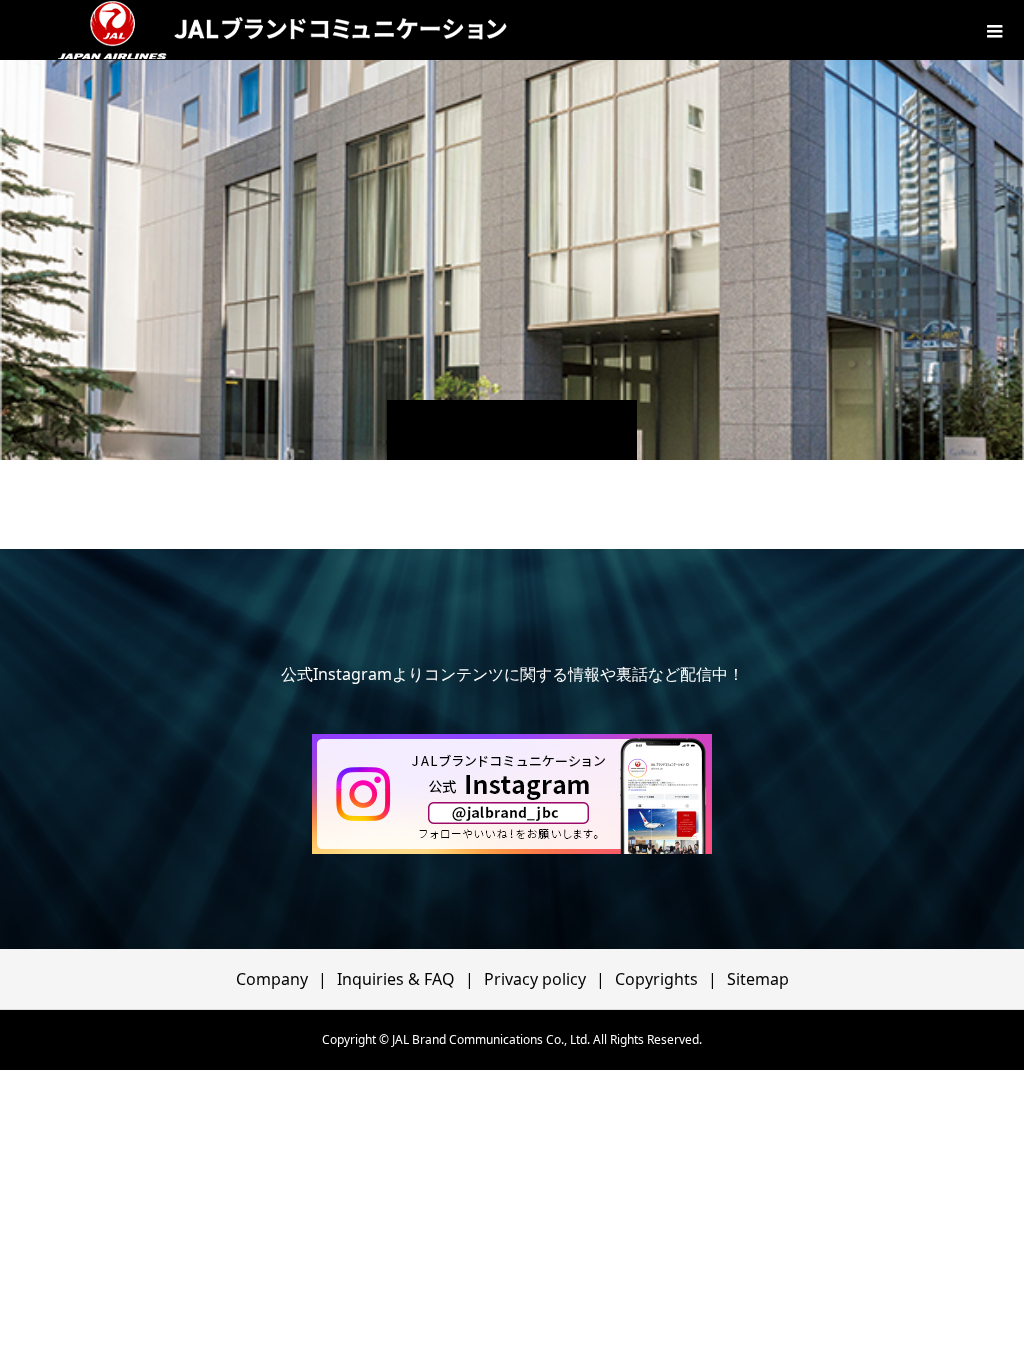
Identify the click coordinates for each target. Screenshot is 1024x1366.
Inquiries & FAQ (396, 979)
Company (272, 979)
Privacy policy (535, 979)
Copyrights (656, 979)
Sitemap (758, 979)
